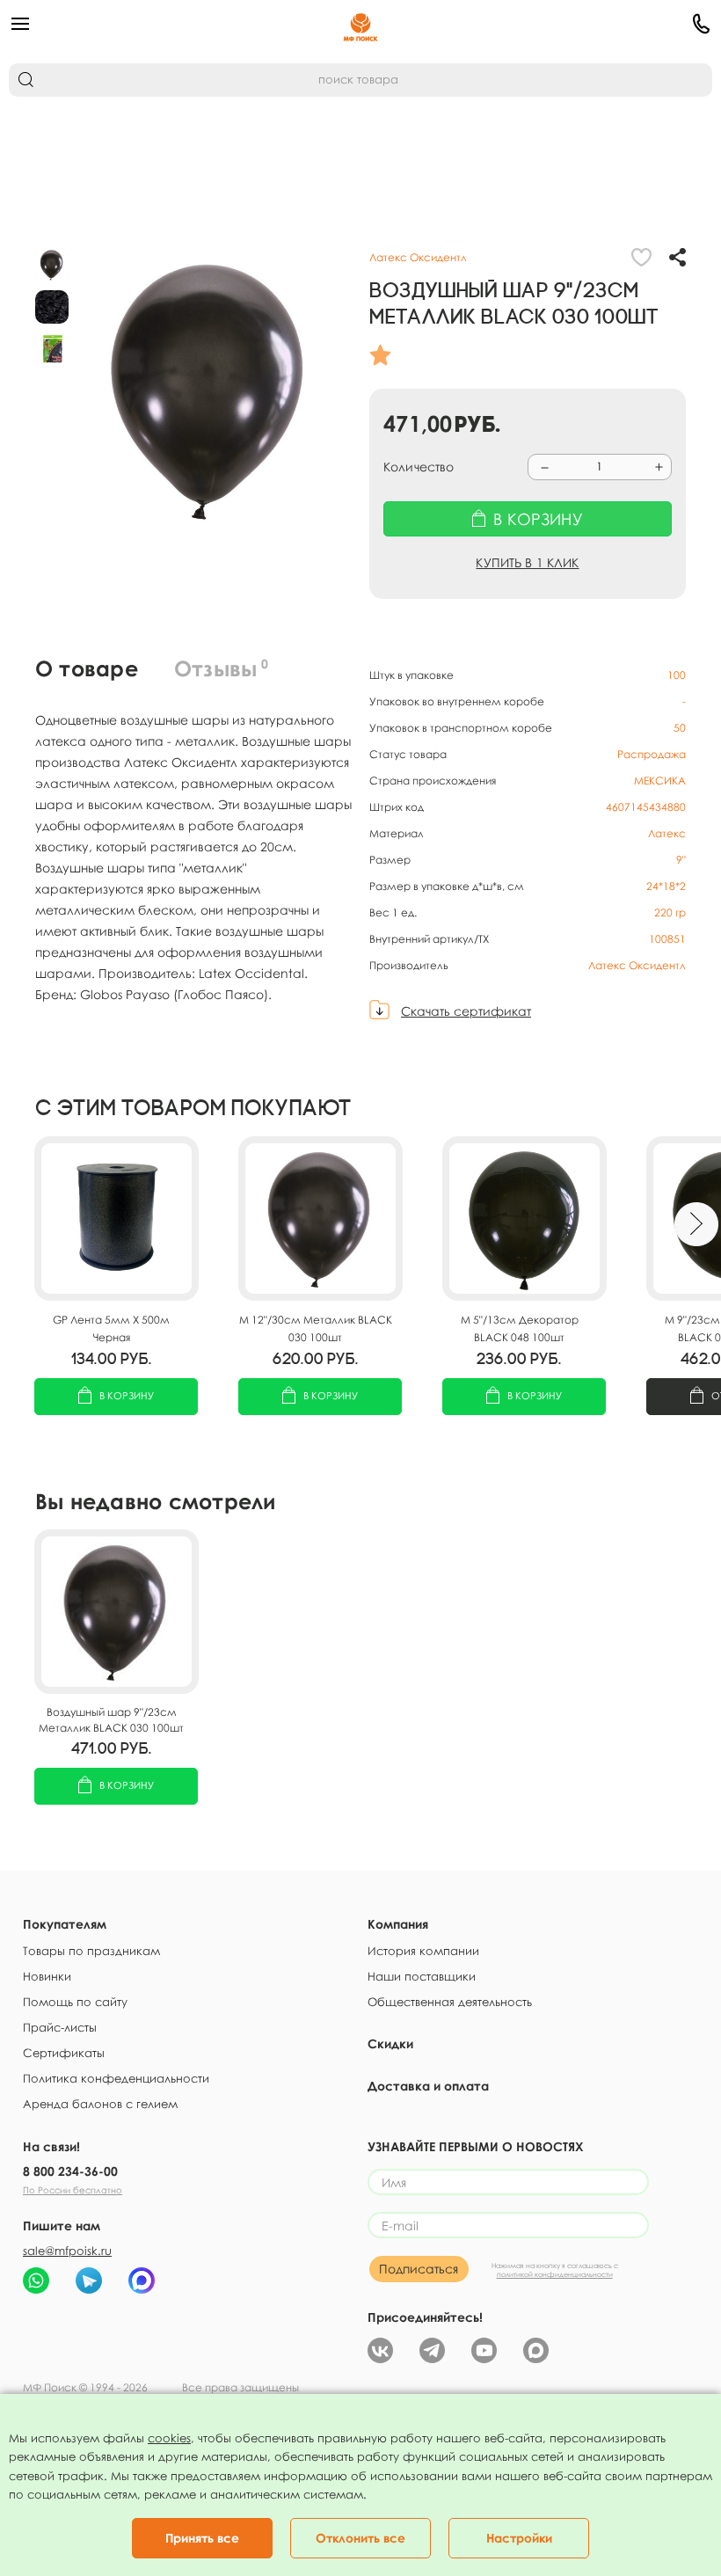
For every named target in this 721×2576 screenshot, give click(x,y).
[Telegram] (432, 2349)
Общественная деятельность (450, 2002)
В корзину (127, 1395)
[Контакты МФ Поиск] (595, 24)
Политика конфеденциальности (116, 2078)
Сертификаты (64, 2053)
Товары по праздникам (91, 1951)
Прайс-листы (60, 2027)
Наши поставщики (422, 1976)
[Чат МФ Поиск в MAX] (142, 2280)
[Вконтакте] (380, 2349)
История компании (423, 1951)
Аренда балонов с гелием (100, 2104)
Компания (398, 1924)
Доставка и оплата (428, 2086)
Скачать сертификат (466, 1011)
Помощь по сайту (75, 2002)
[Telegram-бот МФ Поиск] (89, 2280)
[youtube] (484, 2349)
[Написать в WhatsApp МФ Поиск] (36, 2280)
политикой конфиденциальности (555, 2274)
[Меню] (126, 24)
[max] (536, 2349)
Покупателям (65, 1924)
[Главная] (361, 24)
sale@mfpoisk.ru (67, 2251)
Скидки (390, 2043)
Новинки (47, 1976)
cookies (169, 2438)
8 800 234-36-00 (70, 2171)
